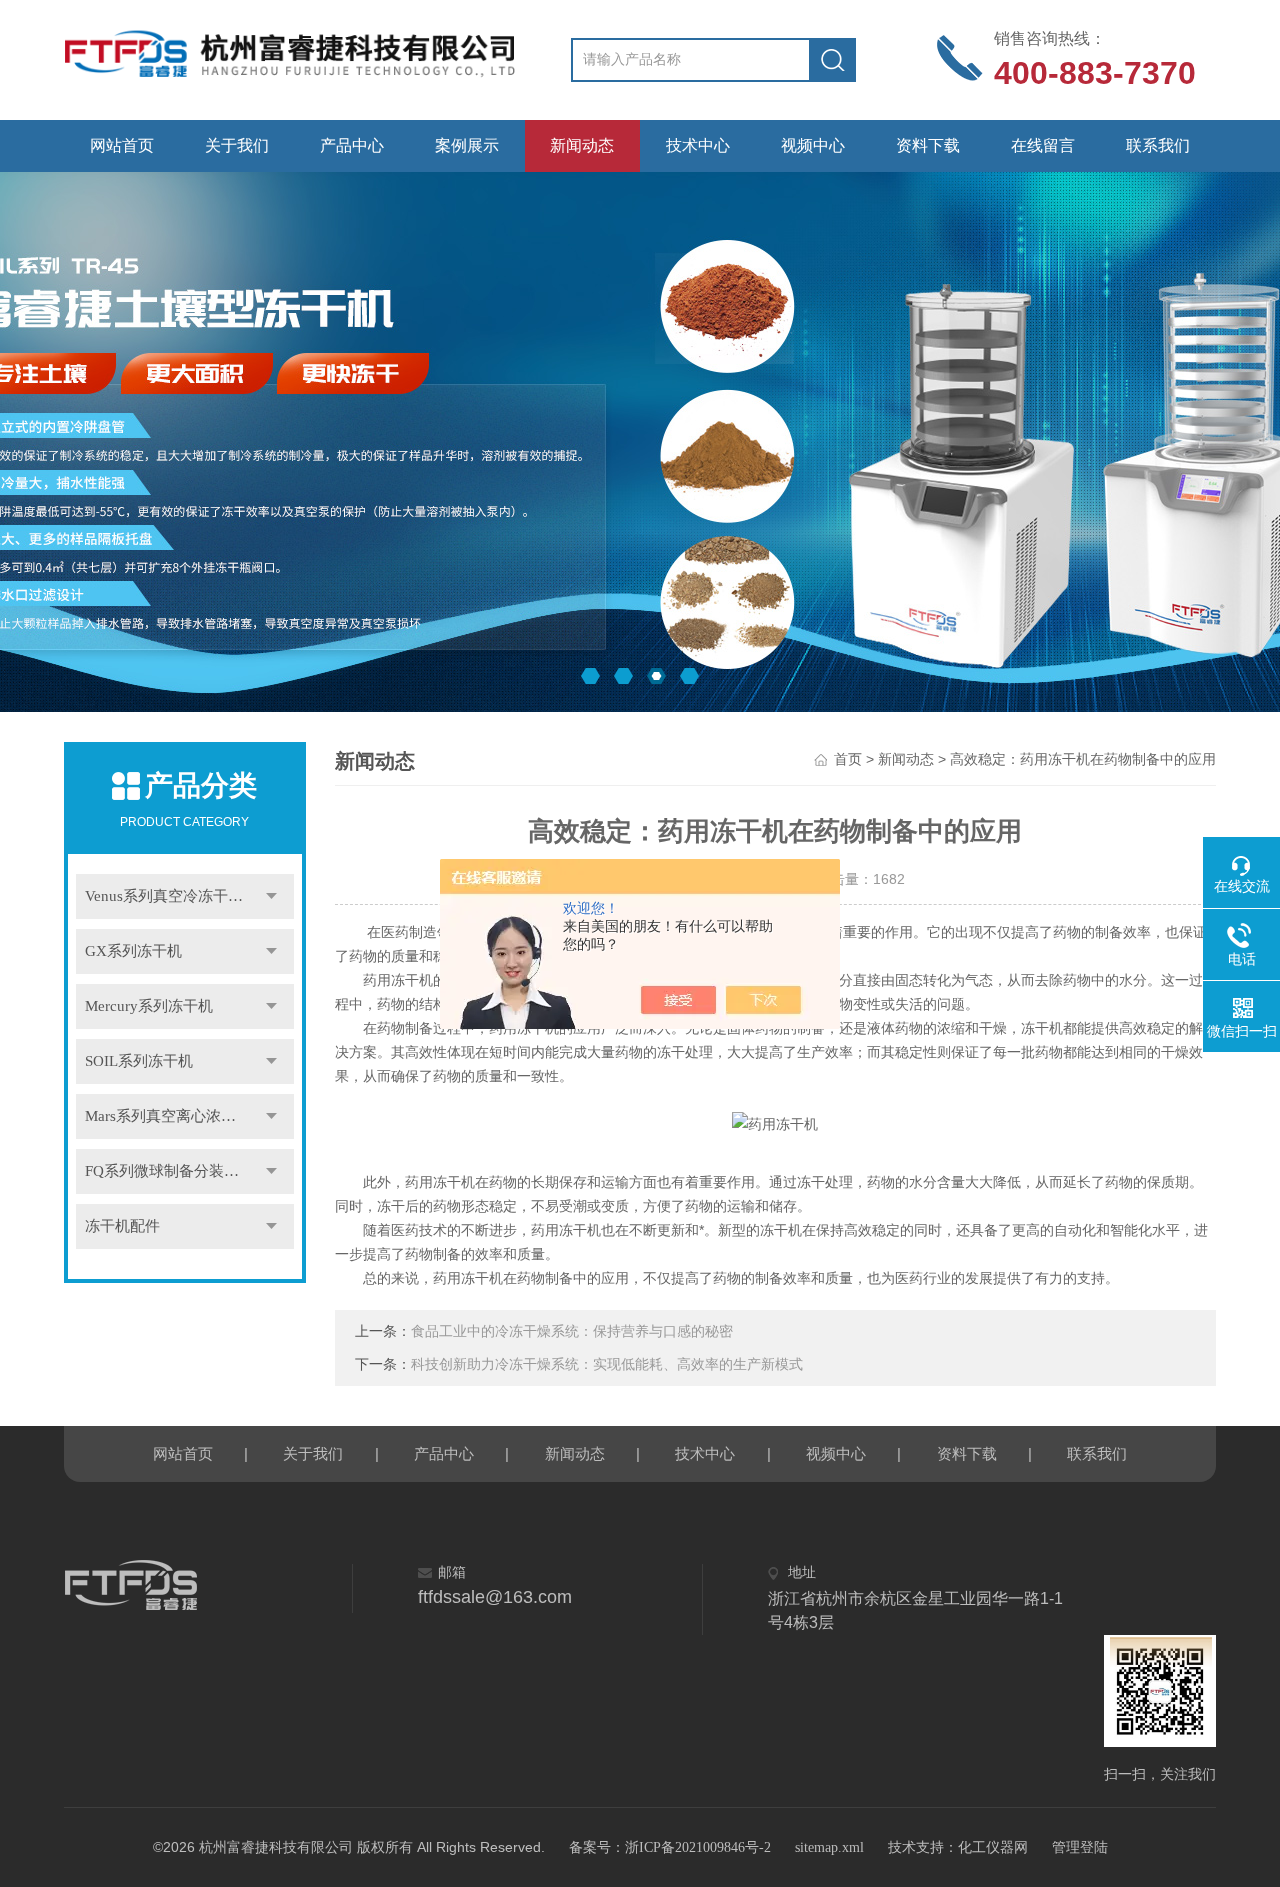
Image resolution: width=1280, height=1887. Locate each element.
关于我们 (237, 145)
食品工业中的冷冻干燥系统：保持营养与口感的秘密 (572, 1331)
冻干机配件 (122, 1226)
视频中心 (813, 145)
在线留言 (1043, 145)
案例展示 (467, 145)
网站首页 (122, 145)
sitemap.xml (829, 1847)
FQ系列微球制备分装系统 (169, 1171)
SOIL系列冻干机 (139, 1061)
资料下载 (928, 145)
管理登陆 (1080, 1847)
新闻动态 (582, 145)
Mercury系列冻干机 (149, 1006)
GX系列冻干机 (133, 951)
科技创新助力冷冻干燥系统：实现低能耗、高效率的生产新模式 (607, 1364)
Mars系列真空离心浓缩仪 (168, 1116)
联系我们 (1158, 145)
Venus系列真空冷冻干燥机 (171, 896)
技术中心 (698, 145)
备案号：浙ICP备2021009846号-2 (670, 1847)
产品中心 (352, 145)
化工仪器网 (993, 1847)
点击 (272, 896)
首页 (848, 759)
